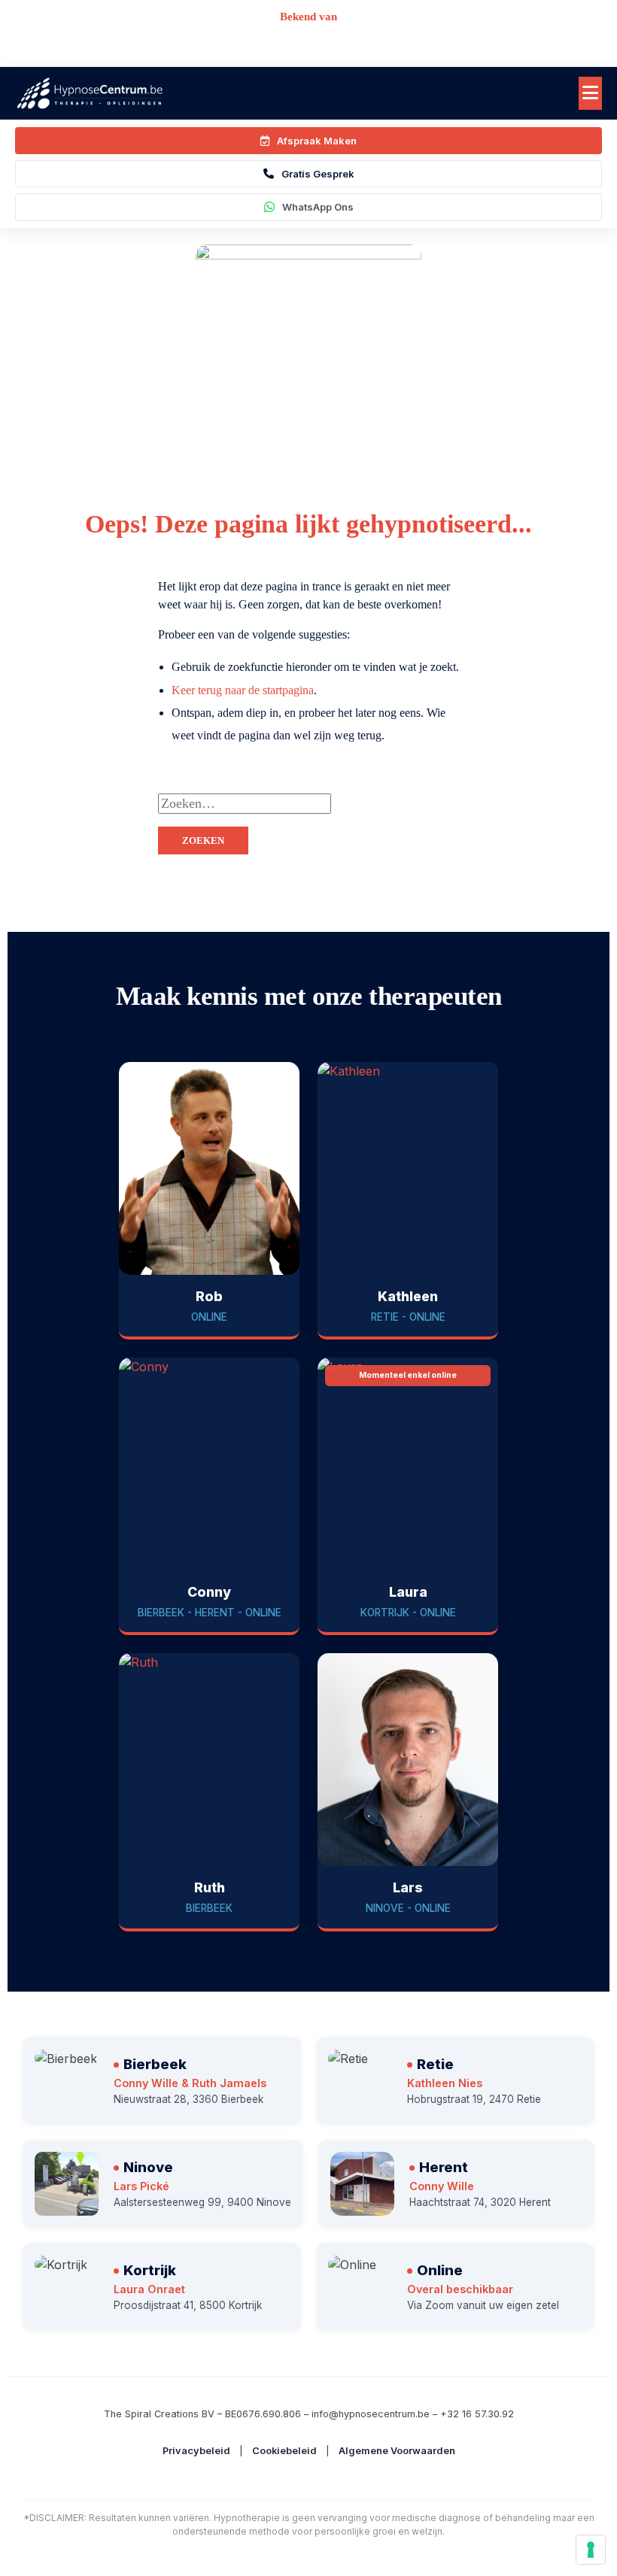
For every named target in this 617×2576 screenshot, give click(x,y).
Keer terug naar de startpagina (243, 690)
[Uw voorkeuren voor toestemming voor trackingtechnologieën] (591, 2550)
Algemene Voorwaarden (397, 2451)
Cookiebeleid (284, 2451)
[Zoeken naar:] (384, 804)
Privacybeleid (196, 2451)
